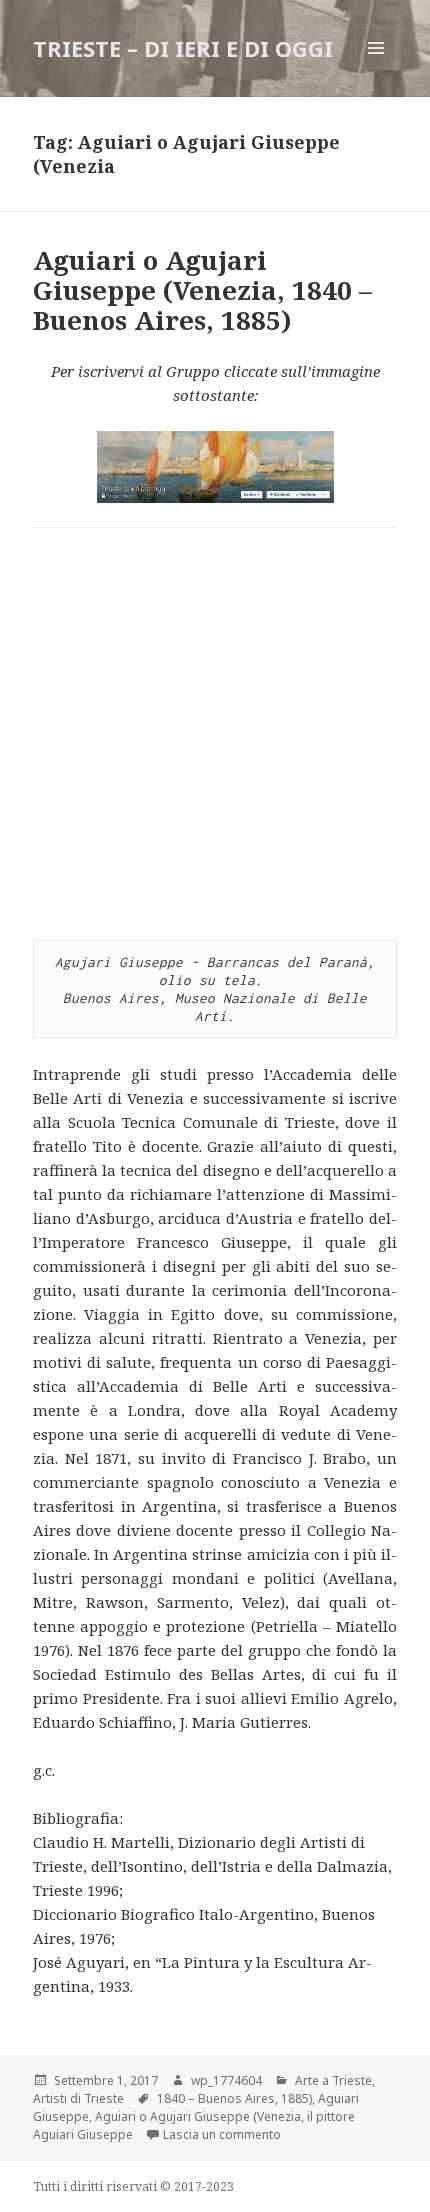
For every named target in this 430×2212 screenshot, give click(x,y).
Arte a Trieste (333, 2080)
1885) (296, 2098)
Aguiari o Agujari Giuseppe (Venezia (198, 2116)
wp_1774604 (226, 2080)
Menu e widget (376, 68)
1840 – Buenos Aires (216, 2098)
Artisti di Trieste (78, 2098)
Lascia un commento (222, 2134)
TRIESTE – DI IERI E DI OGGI (183, 48)
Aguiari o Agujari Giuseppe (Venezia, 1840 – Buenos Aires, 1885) (202, 290)
